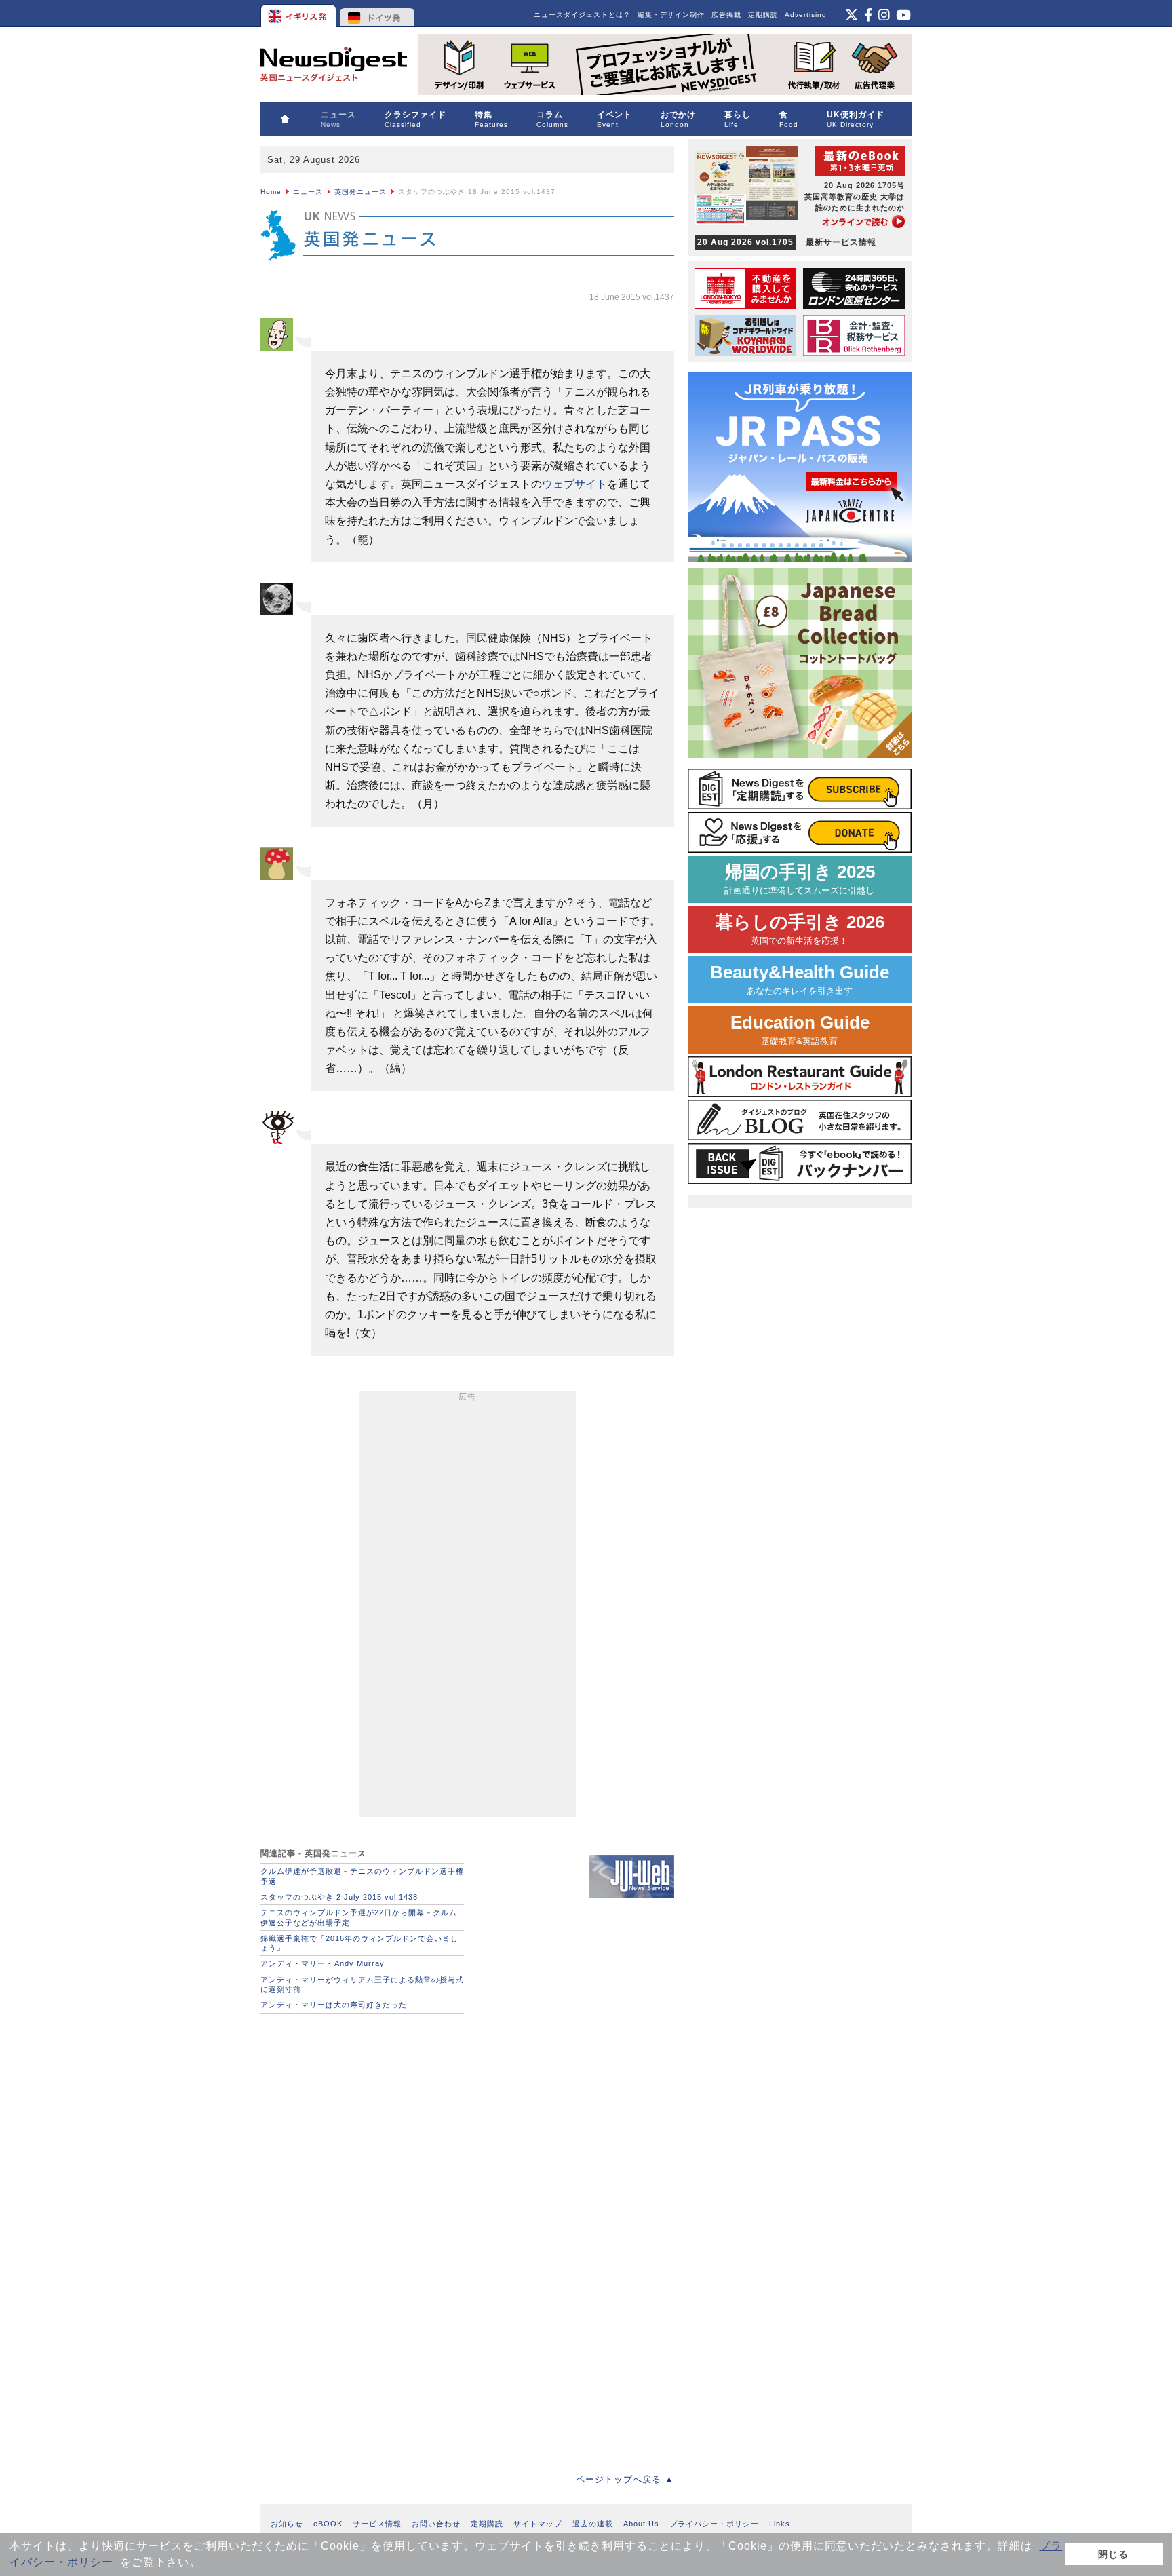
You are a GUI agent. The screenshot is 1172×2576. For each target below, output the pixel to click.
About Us (641, 2524)
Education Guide (800, 1030)
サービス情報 (377, 2524)
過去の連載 (593, 2524)
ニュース (308, 192)
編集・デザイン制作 (671, 15)
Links (780, 2524)
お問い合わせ (436, 2524)
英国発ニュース (360, 192)
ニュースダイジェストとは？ (582, 15)
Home (271, 192)
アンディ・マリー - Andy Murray (323, 1963)
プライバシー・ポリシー (714, 2524)
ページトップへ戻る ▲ (625, 2479)
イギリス (299, 14)
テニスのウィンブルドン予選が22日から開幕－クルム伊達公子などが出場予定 (359, 1917)
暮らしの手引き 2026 (800, 929)
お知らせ (287, 2524)
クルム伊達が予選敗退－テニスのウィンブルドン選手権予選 (362, 1876)
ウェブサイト (574, 484)
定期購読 (763, 15)
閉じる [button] (1113, 2554)
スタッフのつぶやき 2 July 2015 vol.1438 (339, 1897)
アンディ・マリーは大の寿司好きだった (334, 2005)
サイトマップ (538, 2524)
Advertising (806, 15)
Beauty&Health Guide (800, 979)
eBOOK (328, 2524)
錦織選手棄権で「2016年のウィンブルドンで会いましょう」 (359, 1943)
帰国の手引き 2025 (800, 879)
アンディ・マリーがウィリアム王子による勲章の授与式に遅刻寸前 (362, 1984)
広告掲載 (726, 15)
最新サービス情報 (787, 242)
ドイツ (377, 14)
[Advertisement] (467, 1607)
